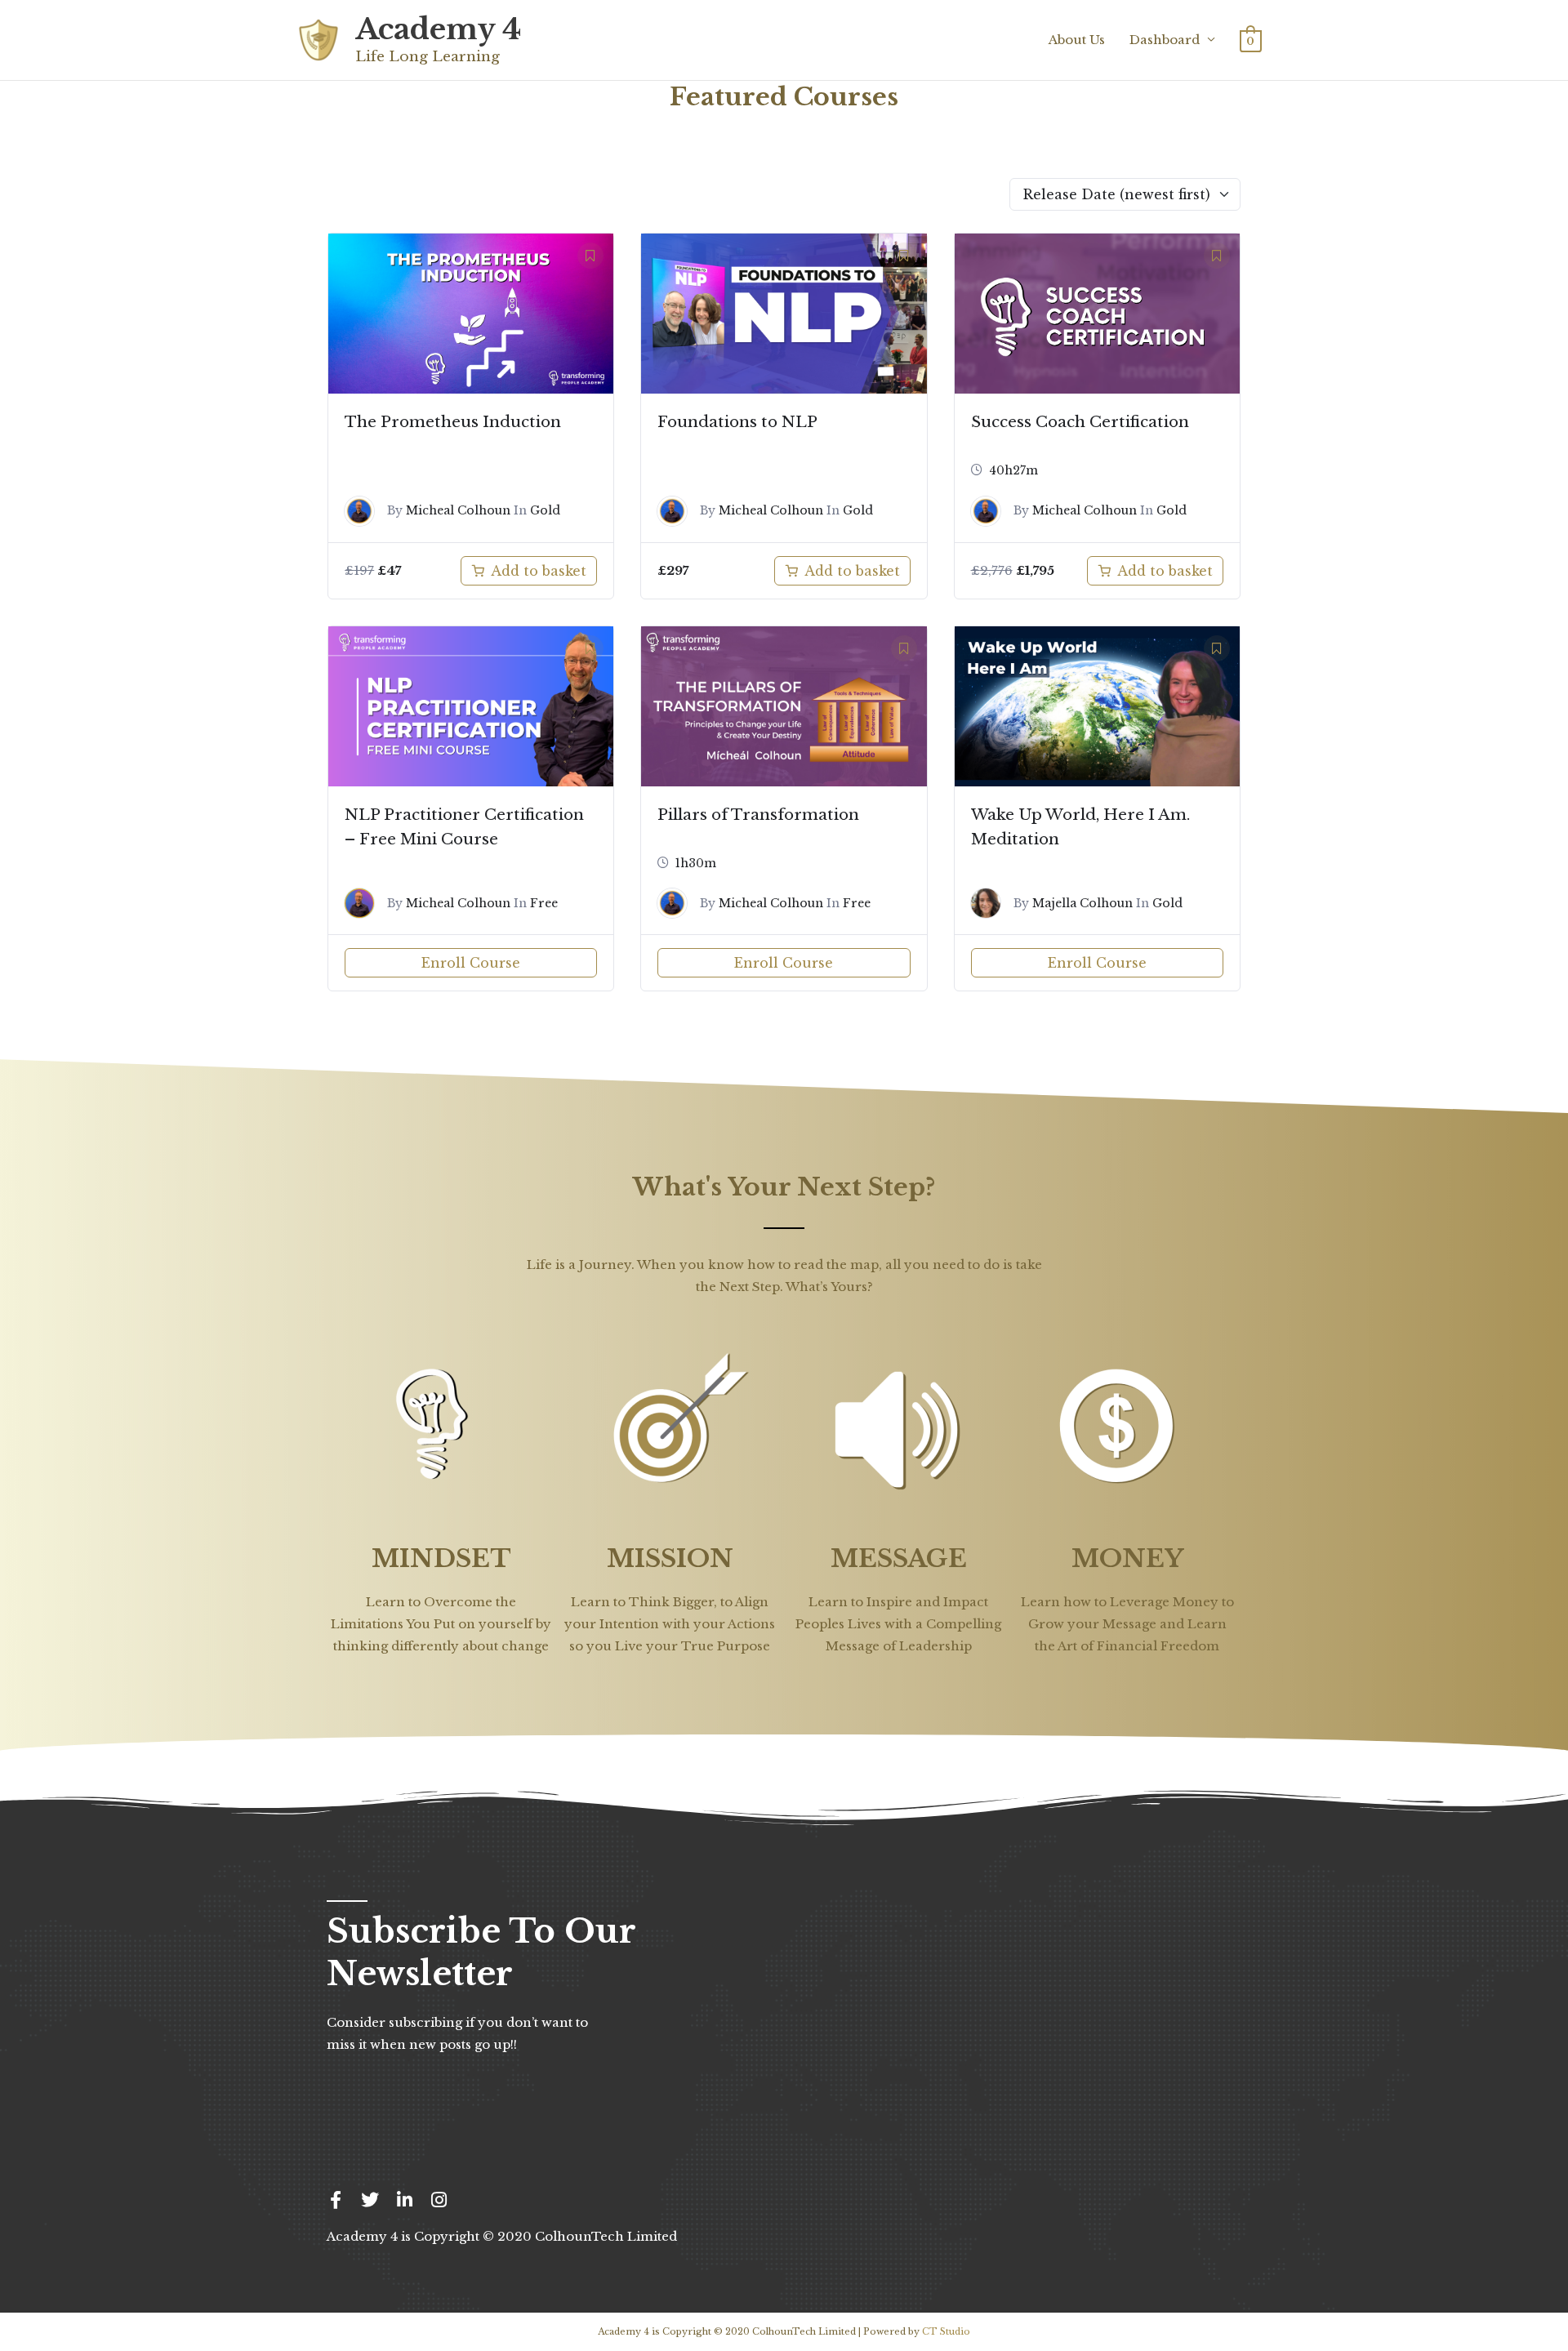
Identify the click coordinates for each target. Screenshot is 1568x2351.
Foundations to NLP (737, 422)
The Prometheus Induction (453, 422)
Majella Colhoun (1082, 903)
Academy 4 (438, 29)
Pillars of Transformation (758, 815)
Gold (545, 510)
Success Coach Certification (1080, 422)
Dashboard (1165, 40)
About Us (1077, 40)
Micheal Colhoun (458, 510)
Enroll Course (471, 963)
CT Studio (946, 2331)
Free (544, 903)
